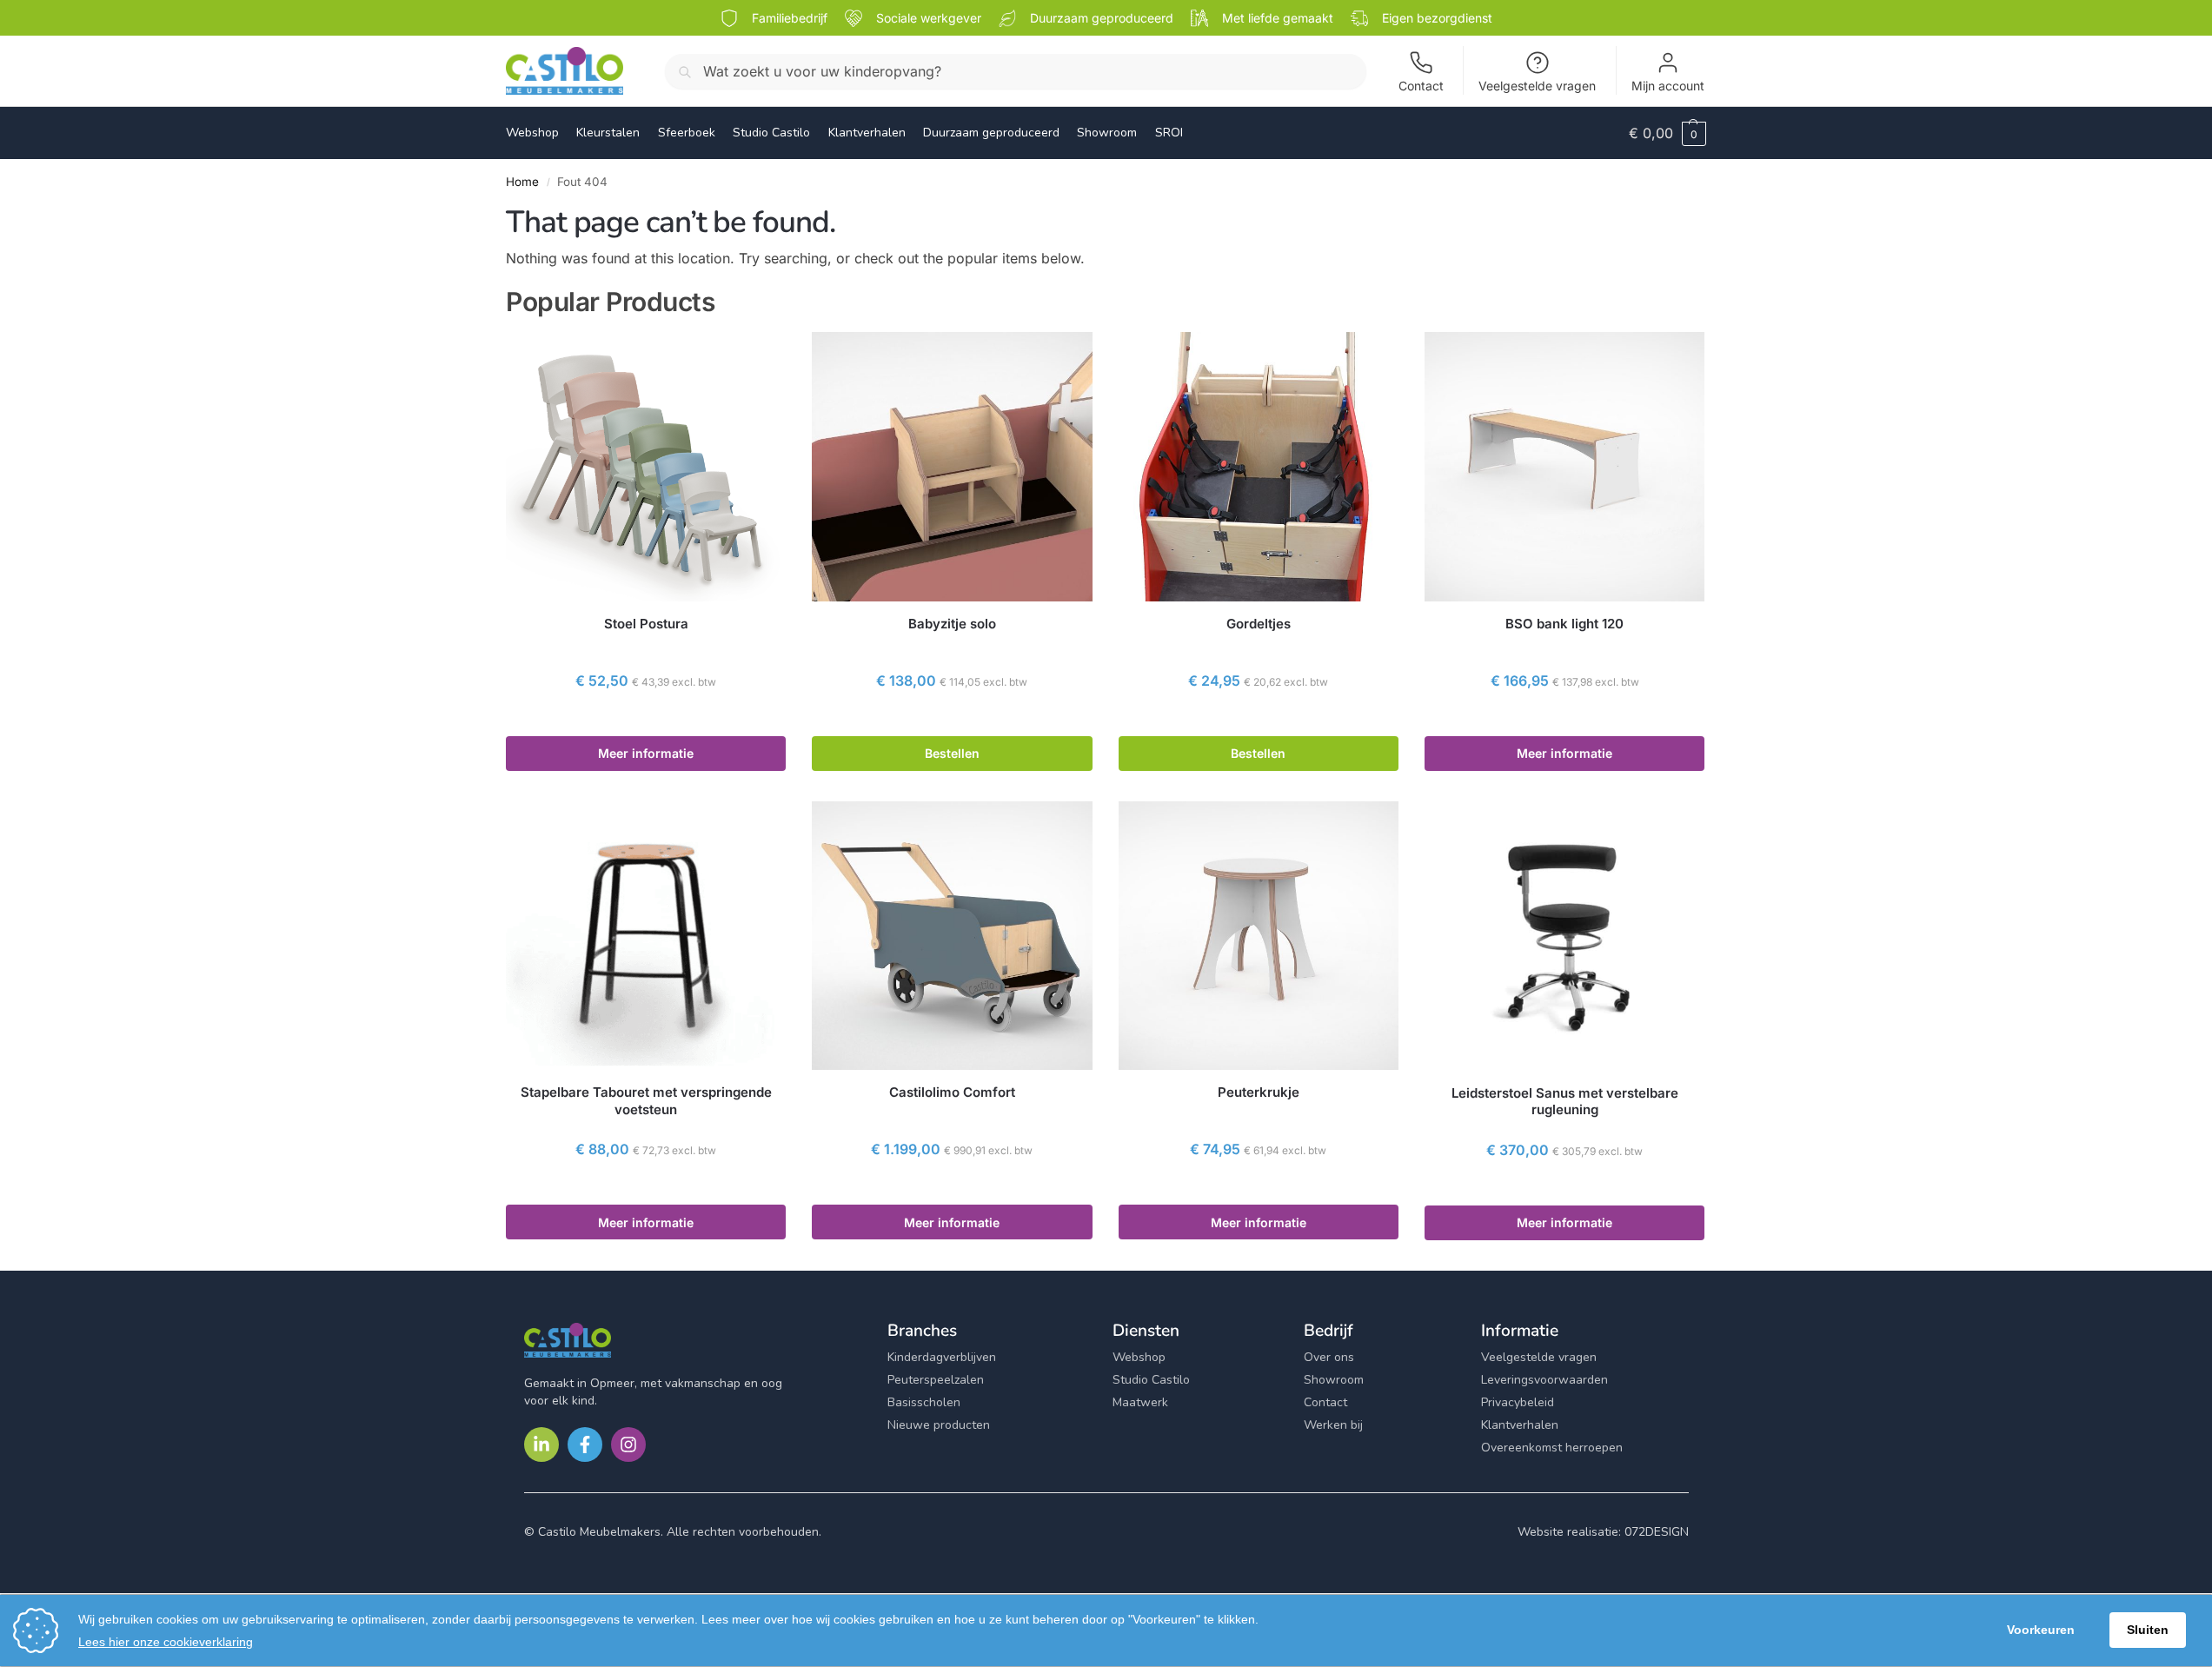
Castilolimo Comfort (952, 1092)
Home (522, 182)
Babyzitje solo (952, 624)
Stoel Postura (646, 624)
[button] (1667, 133)
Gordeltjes (1259, 624)
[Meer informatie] (646, 718)
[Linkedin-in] (541, 1445)
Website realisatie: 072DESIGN (1603, 1532)
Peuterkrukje (1259, 1092)
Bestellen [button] (952, 753)
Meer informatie (646, 753)
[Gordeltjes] (1259, 466)
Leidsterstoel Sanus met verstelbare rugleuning (1565, 1102)
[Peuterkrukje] (1259, 936)
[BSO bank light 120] (1564, 466)
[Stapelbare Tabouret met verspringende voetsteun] (646, 936)
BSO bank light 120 (1564, 624)
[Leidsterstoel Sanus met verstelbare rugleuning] (1564, 936)
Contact (1421, 86)
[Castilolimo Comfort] (952, 936)
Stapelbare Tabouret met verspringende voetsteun (646, 1101)
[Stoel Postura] (646, 466)
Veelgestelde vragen (1537, 86)
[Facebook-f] (585, 1445)
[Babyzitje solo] (952, 466)
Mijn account (1668, 86)
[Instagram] (628, 1445)
